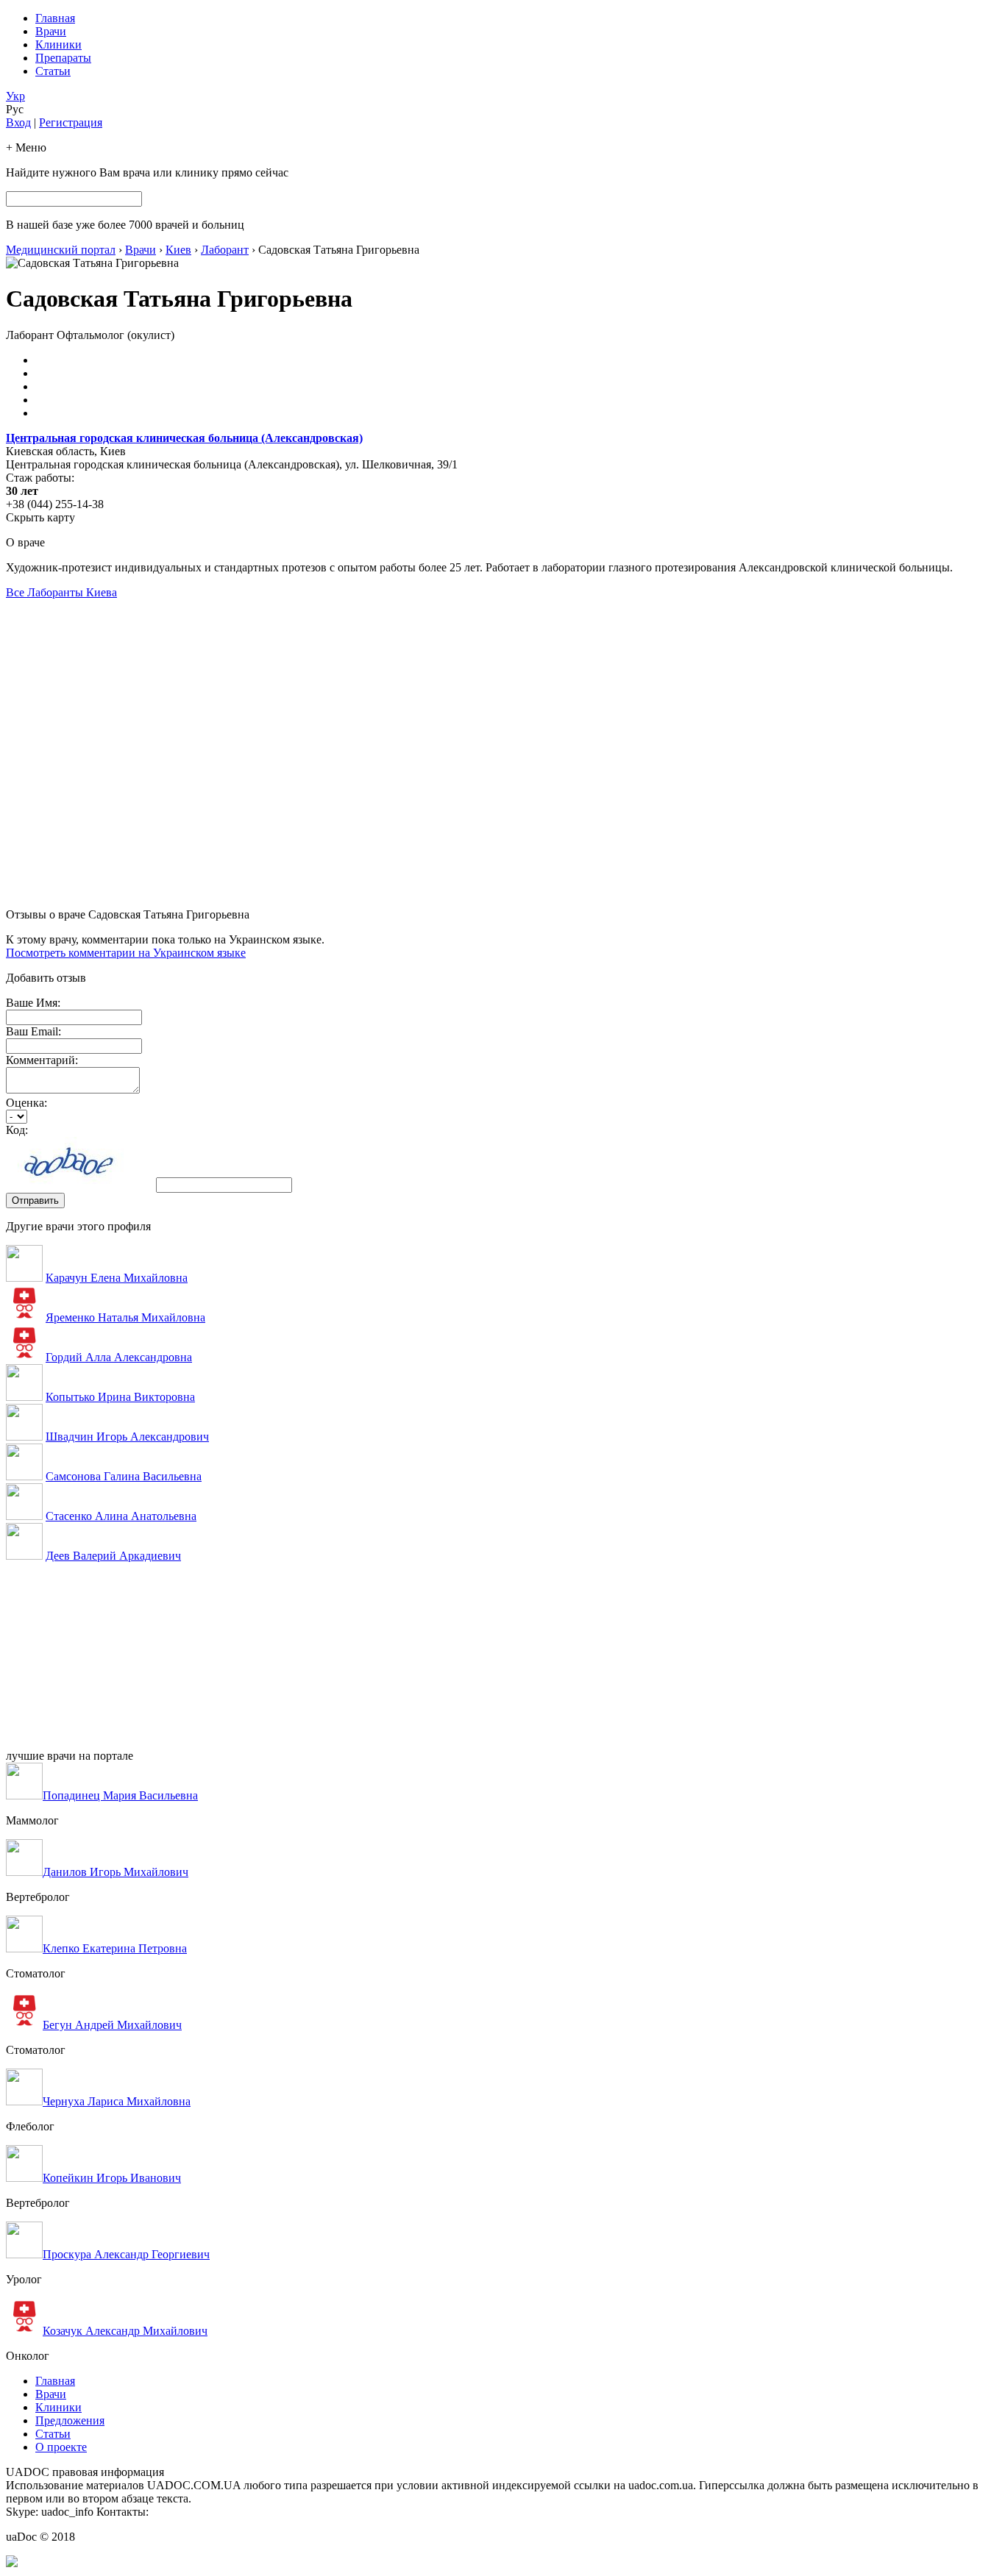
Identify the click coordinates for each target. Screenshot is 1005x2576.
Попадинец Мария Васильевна (120, 1795)
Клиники (58, 44)
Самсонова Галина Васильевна (124, 1476)
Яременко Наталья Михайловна (125, 1317)
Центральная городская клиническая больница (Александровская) (184, 438)
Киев (178, 250)
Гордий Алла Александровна (119, 1357)
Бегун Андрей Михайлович (112, 2025)
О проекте (61, 2447)
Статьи (53, 71)
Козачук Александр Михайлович (125, 2331)
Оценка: (26, 1103)
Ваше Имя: (33, 1003)
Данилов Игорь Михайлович (116, 1872)
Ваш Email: (33, 1031)
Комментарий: (42, 1060)
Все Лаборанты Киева (61, 592)
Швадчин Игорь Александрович (127, 1437)
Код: (17, 1130)
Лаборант (225, 250)
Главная (55, 18)
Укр (15, 96)
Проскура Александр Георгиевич (126, 2254)
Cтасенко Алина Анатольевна (121, 1516)
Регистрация (71, 122)
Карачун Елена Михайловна (117, 1278)
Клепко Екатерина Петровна (115, 1948)
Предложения (70, 2420)
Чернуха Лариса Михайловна (117, 2101)
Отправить (35, 1200)
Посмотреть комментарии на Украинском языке (126, 953)
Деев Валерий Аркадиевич (113, 1556)
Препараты (63, 58)
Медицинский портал (61, 250)
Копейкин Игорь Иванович (112, 2178)
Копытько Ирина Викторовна (120, 1397)
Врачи (51, 31)
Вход (18, 122)
